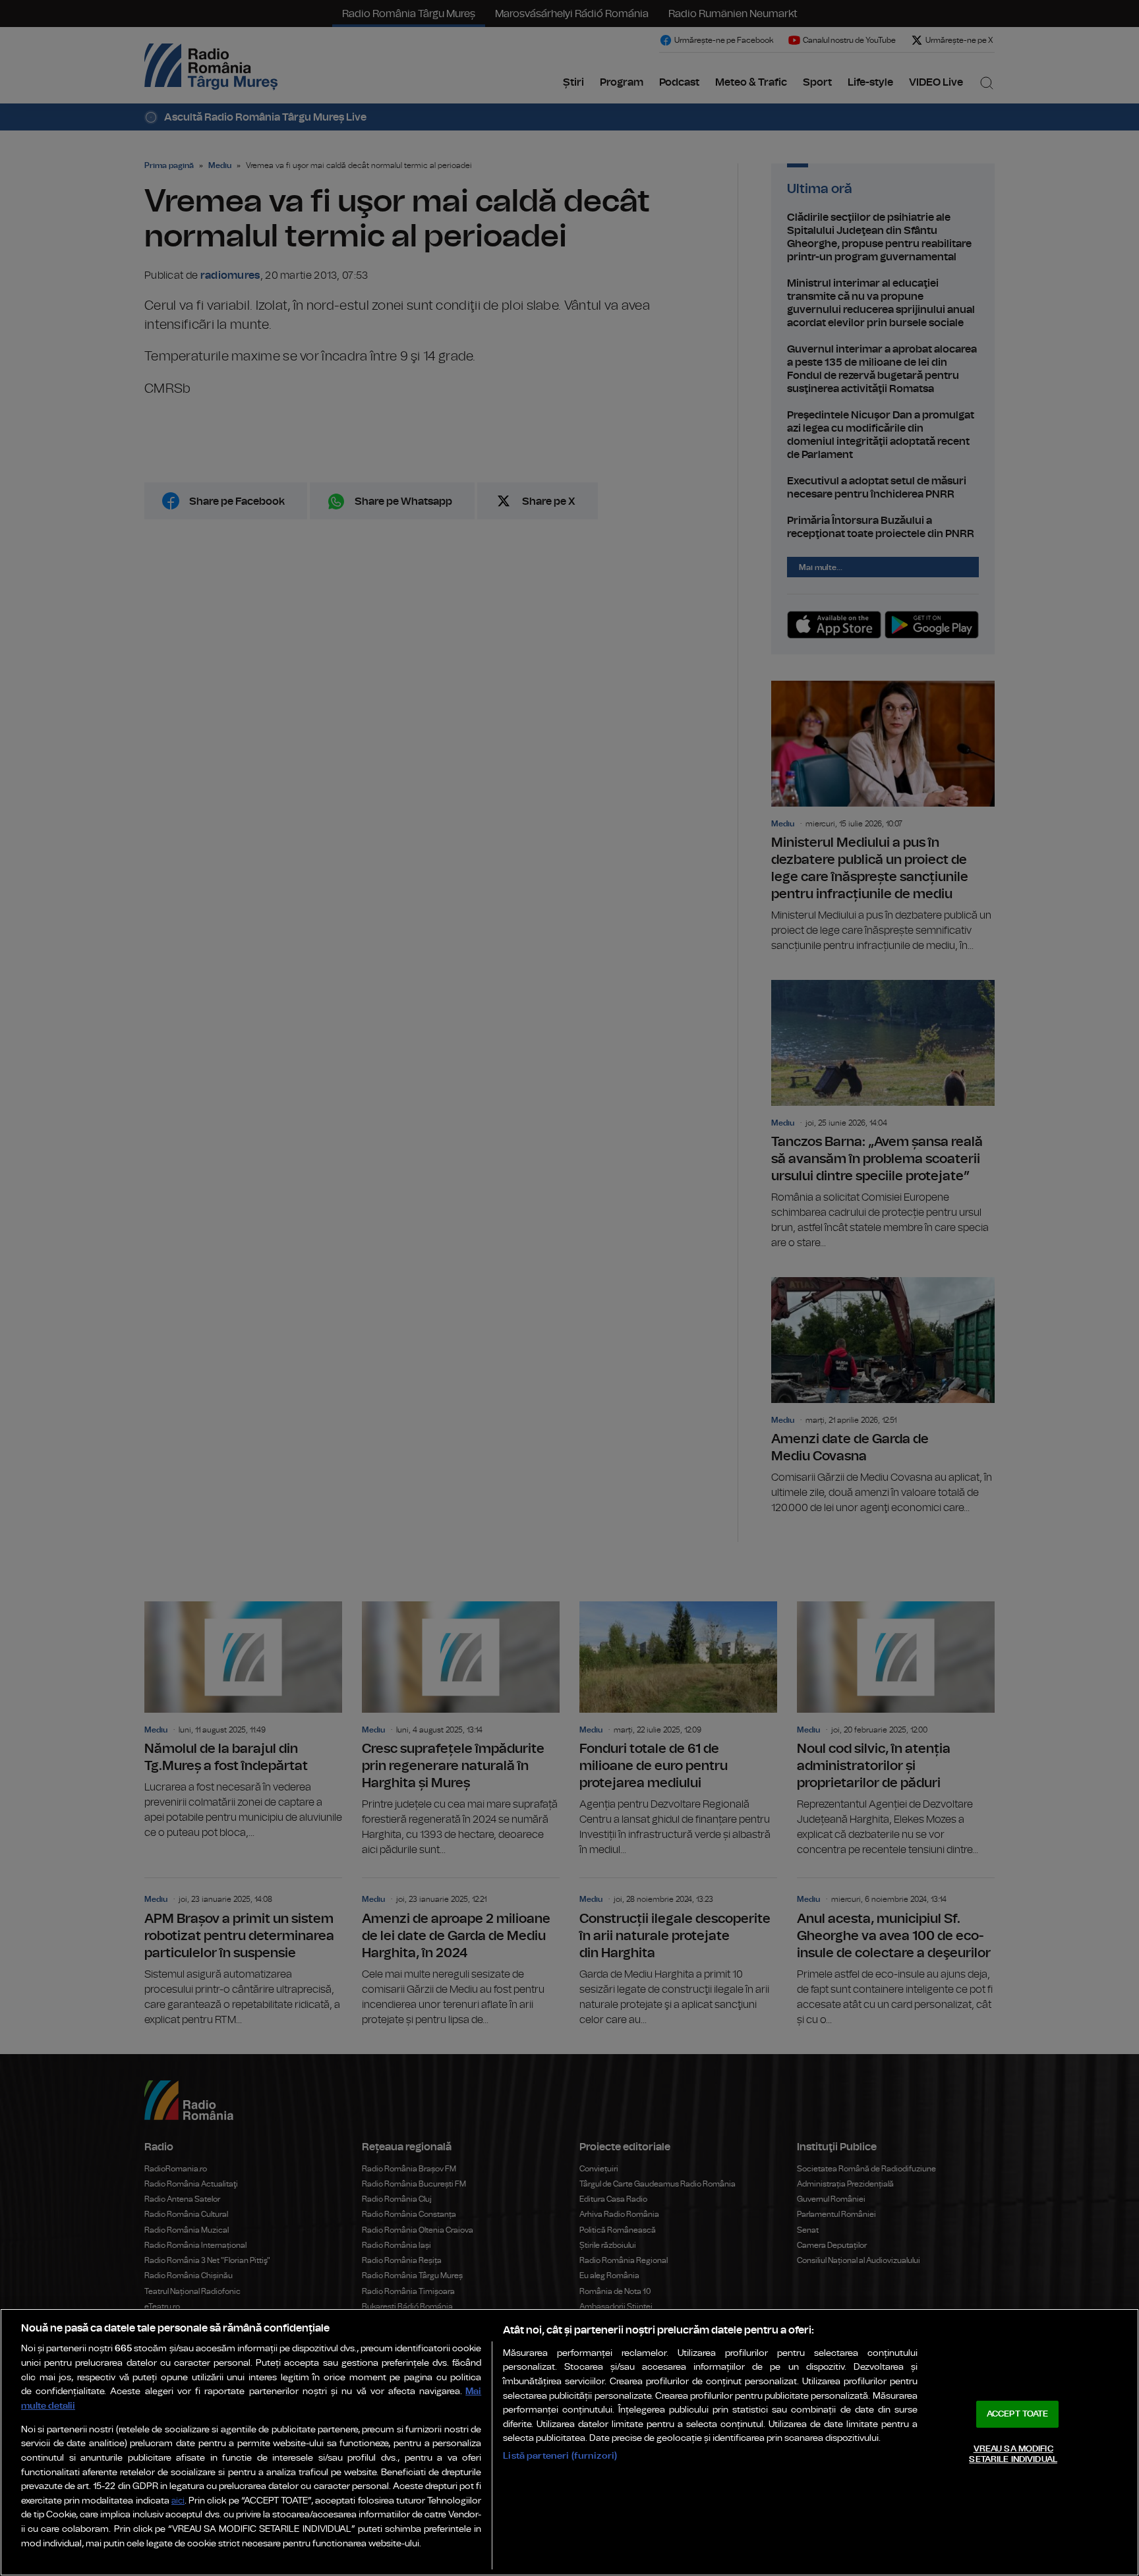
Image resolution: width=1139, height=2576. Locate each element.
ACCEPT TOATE (1018, 2414)
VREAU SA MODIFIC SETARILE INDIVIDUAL (1013, 2454)
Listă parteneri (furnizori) (560, 2456)
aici (178, 2501)
